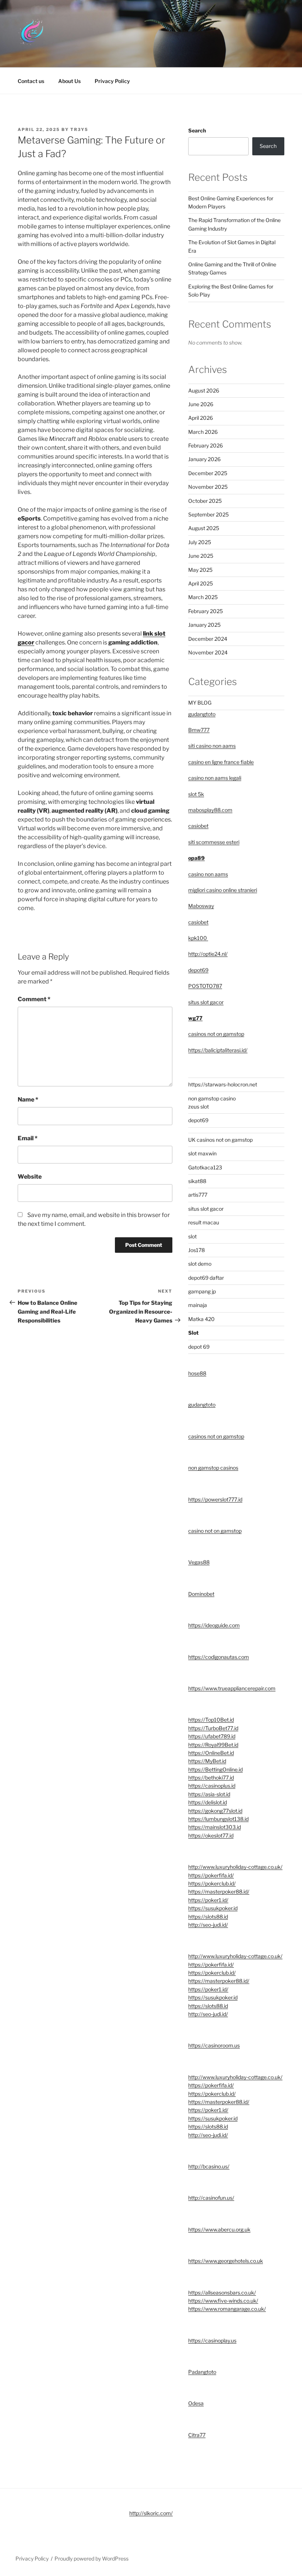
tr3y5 (79, 129)
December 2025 (208, 473)
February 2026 (206, 445)
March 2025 (203, 597)
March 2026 (203, 432)
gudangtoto (202, 714)
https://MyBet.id (207, 1761)
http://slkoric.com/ (151, 2513)
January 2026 (204, 459)
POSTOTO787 (205, 986)
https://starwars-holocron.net (223, 1084)
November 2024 (208, 652)
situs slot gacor (206, 1002)
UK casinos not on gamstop (220, 1140)
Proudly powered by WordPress (92, 2558)
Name (28, 1099)
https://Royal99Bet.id (213, 1745)
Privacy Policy (112, 81)
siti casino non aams (212, 746)
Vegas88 (199, 1562)
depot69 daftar (206, 1278)
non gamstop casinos (213, 1468)
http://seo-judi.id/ (208, 1925)
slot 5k (196, 794)
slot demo (200, 1264)
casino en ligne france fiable (221, 762)
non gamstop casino (212, 1098)
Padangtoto (202, 2372)
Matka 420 (201, 1319)
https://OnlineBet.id (211, 1753)
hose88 (197, 1373)
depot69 (198, 970)
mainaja (198, 1305)
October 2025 (205, 501)
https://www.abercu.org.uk (219, 2229)
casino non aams (208, 874)
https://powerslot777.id (215, 1499)
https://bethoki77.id (211, 1778)
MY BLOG (200, 703)
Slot (193, 1333)
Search (197, 130)
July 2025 (200, 542)
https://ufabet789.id (212, 1736)
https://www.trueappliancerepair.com (232, 1688)
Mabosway (201, 906)
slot (192, 1236)
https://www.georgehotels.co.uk (226, 2261)
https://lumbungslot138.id (218, 1819)
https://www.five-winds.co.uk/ (223, 2301)
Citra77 (197, 2435)
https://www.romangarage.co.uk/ (227, 2309)
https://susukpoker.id (213, 1908)
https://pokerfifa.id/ (211, 1875)
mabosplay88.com (210, 810)
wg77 (195, 1018)
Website (30, 1177)
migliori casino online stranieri (223, 890)
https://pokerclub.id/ (212, 1883)
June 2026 (201, 404)
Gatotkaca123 (205, 1167)
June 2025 (201, 556)
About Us (69, 81)
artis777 (198, 1195)
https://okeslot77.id (211, 1835)
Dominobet (201, 1594)
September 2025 (208, 514)
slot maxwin (202, 1153)
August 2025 (204, 528)
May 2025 (200, 570)
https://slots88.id (208, 1917)
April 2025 (201, 583)
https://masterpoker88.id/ (219, 1892)
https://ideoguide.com (214, 1625)
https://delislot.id (208, 1802)
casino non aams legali (215, 778)
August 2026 (204, 390)
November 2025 (208, 487)
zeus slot (199, 1107)
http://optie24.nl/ (208, 954)
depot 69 (199, 1347)
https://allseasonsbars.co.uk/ (222, 2293)
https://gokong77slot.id (215, 1811)
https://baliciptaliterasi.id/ (218, 1050)
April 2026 (201, 418)
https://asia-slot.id (209, 1794)
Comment (34, 999)
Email (28, 1138)
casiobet (198, 826)
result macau (204, 1222)
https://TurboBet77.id (213, 1728)
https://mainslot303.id (215, 1827)
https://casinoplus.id (212, 1786)
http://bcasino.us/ (209, 2166)
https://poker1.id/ (208, 1900)
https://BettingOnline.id (215, 1769)
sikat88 (197, 1181)
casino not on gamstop (215, 1531)
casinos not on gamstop (216, 1034)
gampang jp (202, 1291)
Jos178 (196, 1250)
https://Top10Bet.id (211, 1720)
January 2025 (204, 625)
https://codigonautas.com (219, 1657)
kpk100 (198, 938)
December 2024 (208, 639)
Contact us (31, 81)
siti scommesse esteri (214, 842)
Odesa (196, 2403)
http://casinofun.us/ (211, 2198)
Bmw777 (199, 730)
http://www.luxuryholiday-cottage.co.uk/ (235, 1867)
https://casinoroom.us (214, 2045)
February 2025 (206, 611)
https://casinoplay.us (212, 2340)
